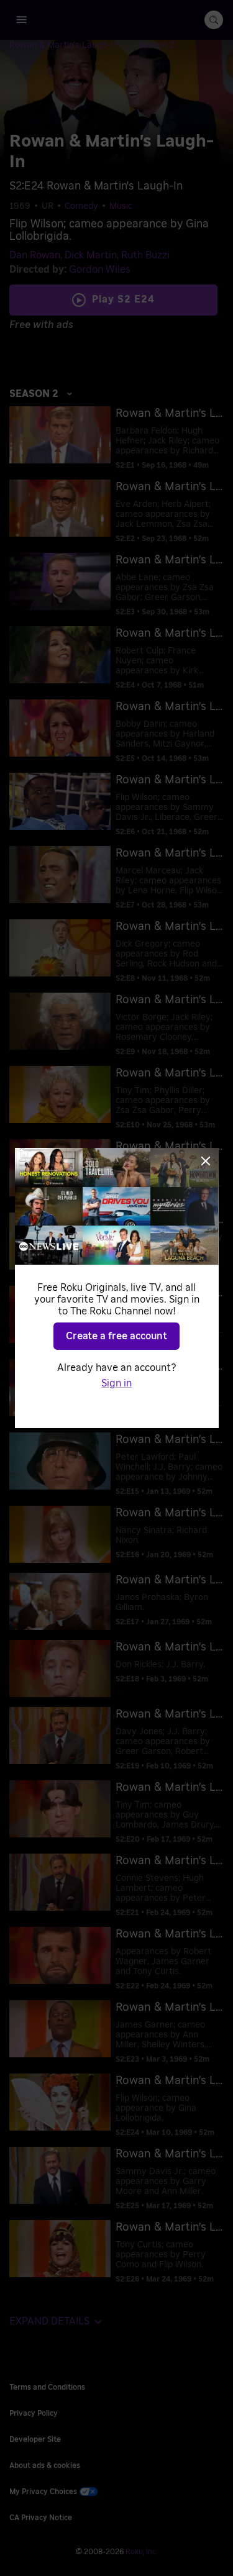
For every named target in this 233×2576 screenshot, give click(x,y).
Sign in (116, 1383)
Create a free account (116, 1336)
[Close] (206, 1161)
